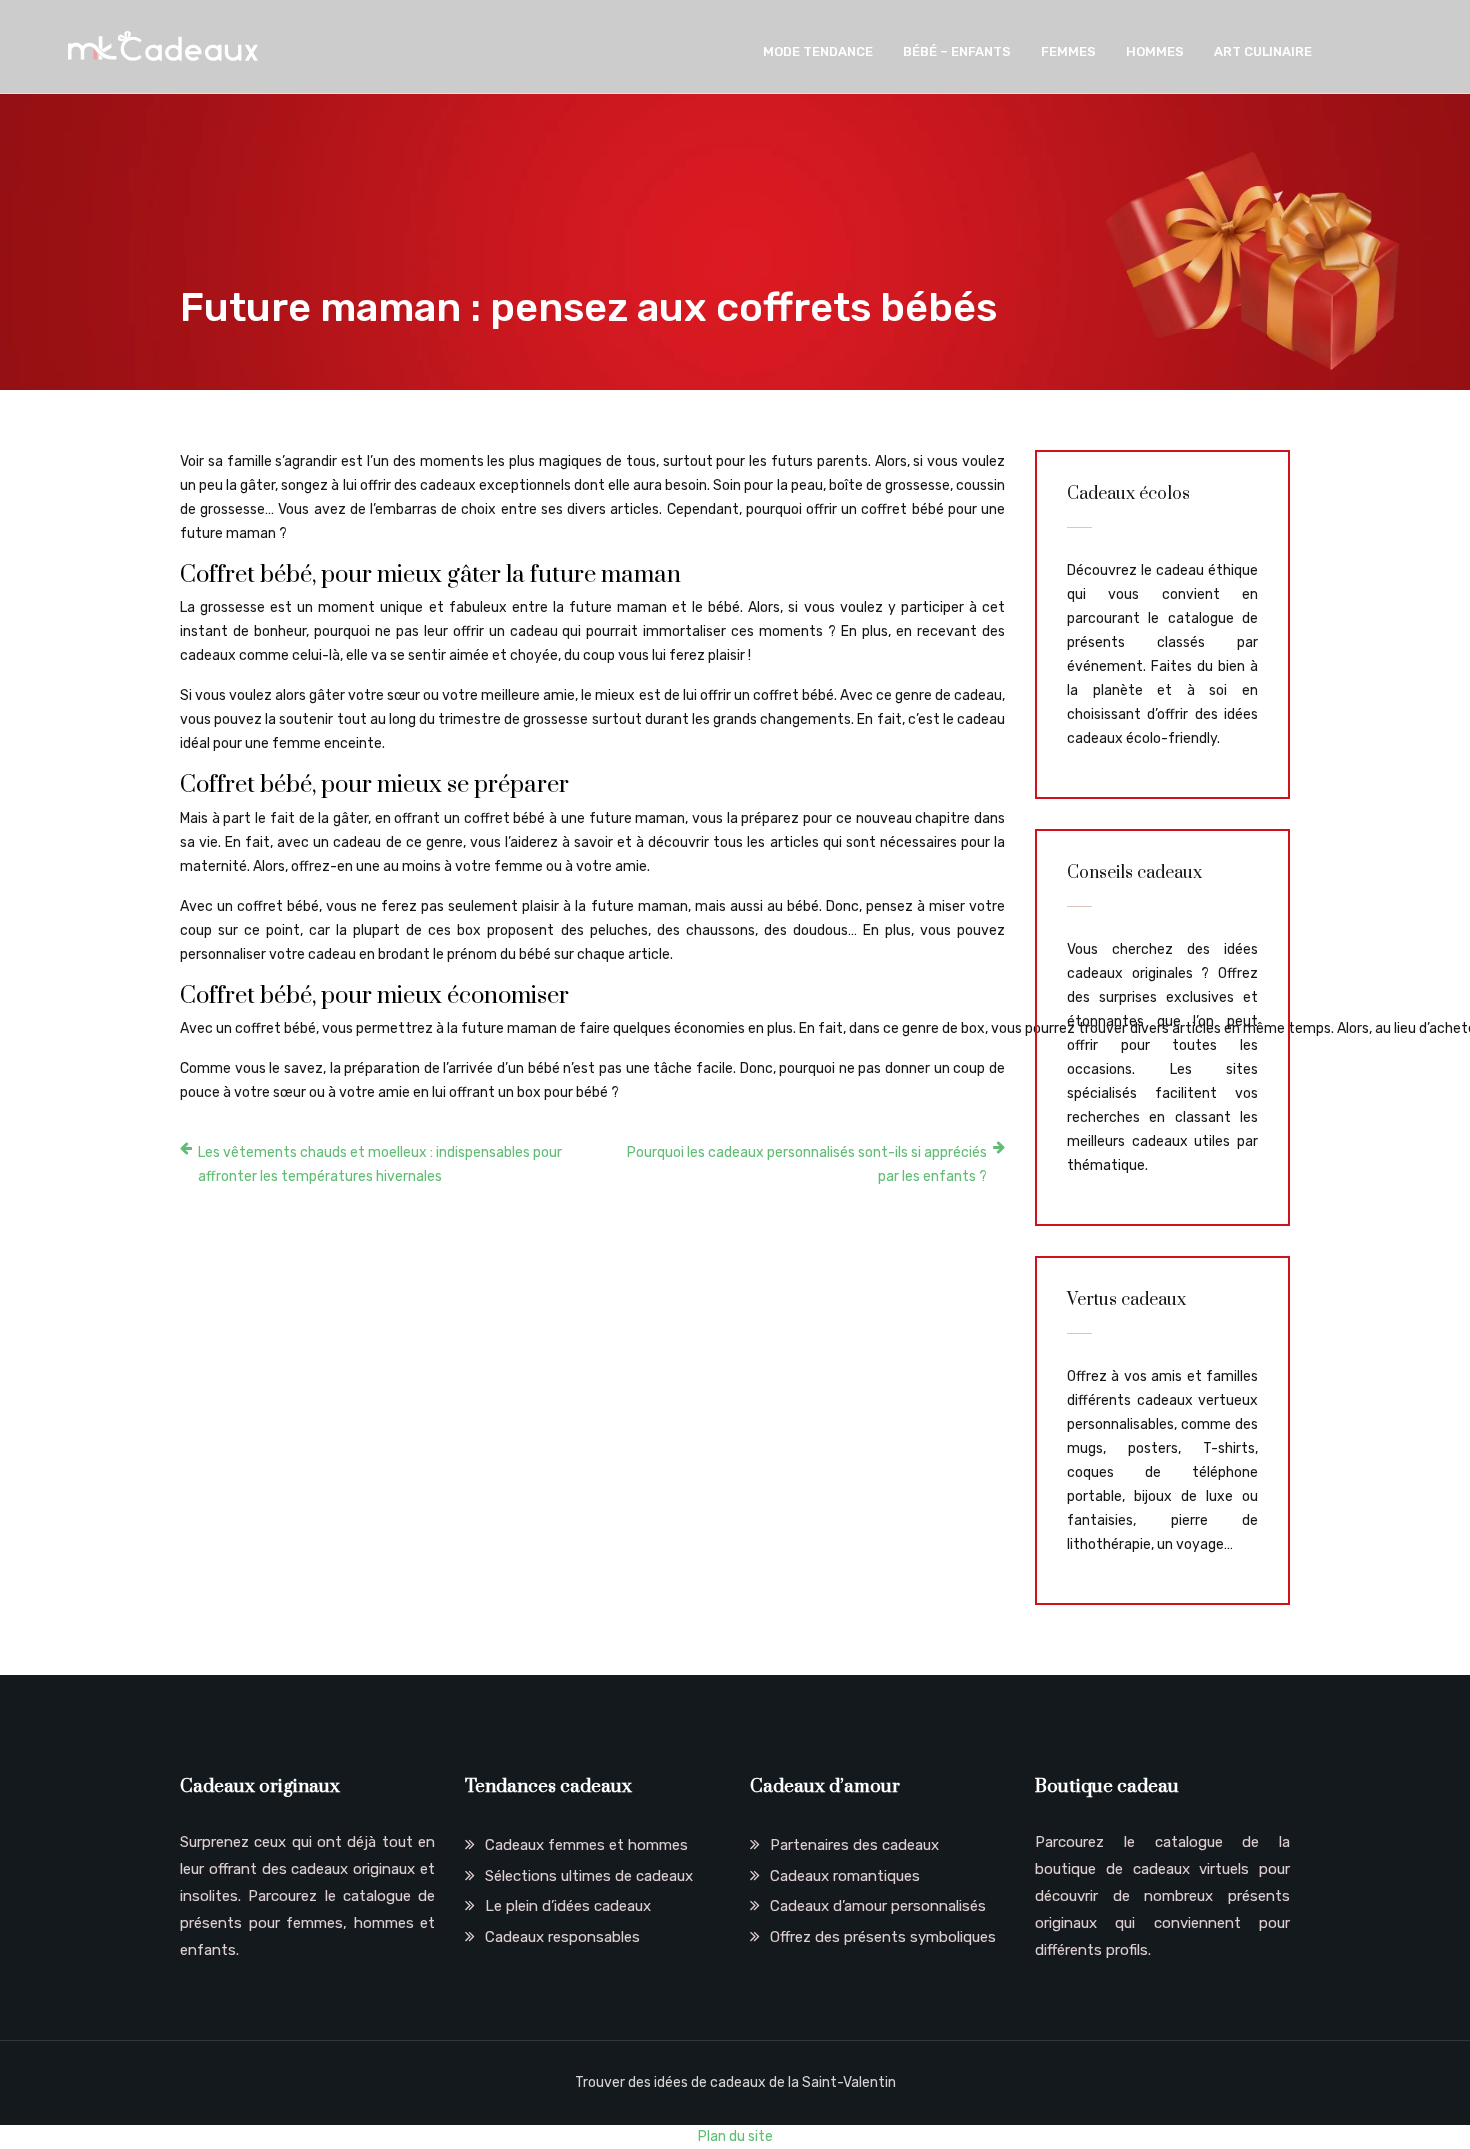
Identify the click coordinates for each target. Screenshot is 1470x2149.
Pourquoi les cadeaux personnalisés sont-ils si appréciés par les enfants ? (807, 1164)
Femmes (1068, 51)
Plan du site (735, 2136)
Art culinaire (1263, 51)
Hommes (1155, 51)
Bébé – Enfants (957, 51)
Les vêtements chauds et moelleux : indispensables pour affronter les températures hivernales (380, 1164)
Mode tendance (818, 51)
